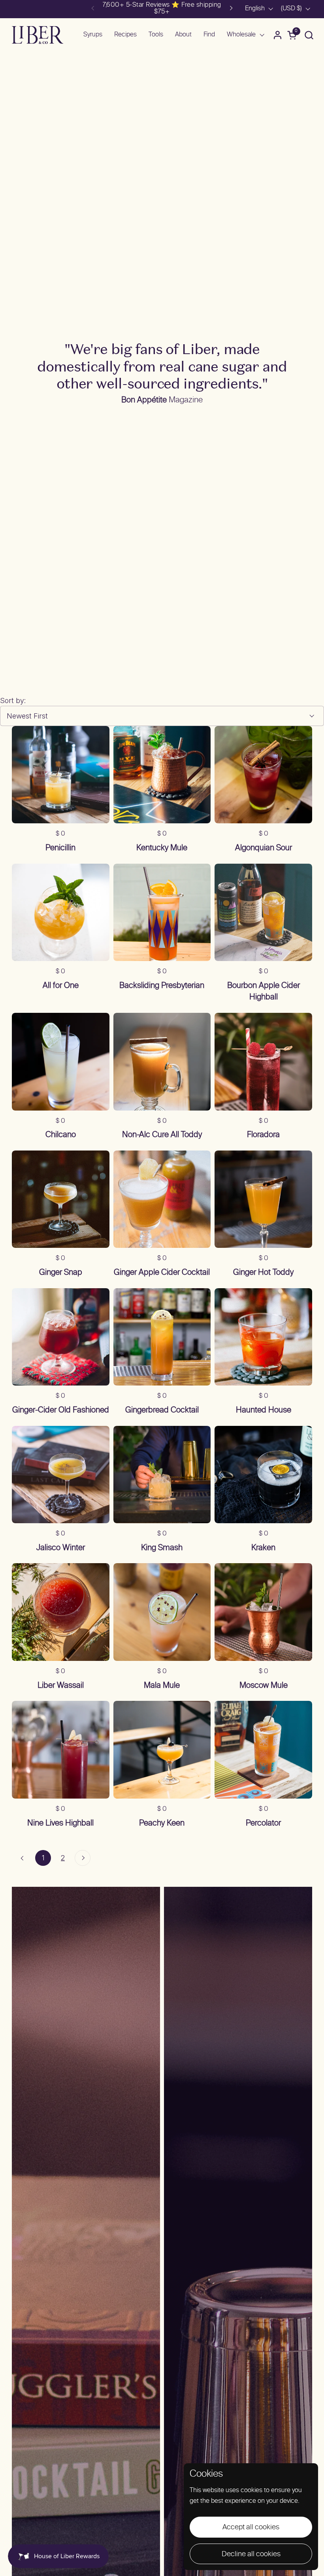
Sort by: (13, 700)
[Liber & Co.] (38, 35)
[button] (309, 35)
